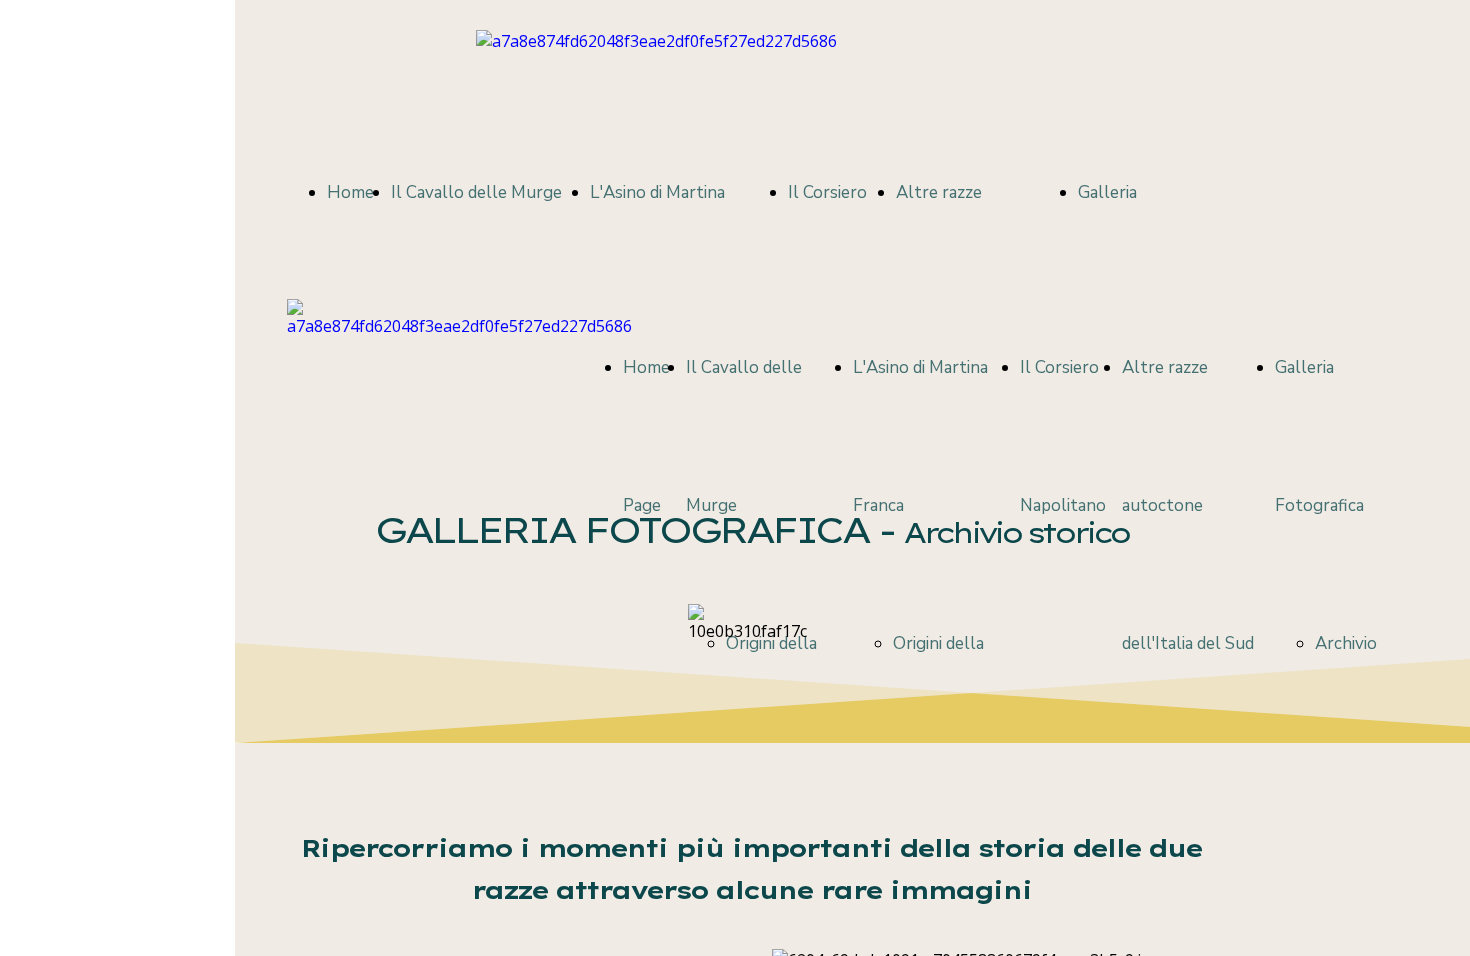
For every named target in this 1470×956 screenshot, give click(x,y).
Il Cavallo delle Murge (476, 192)
